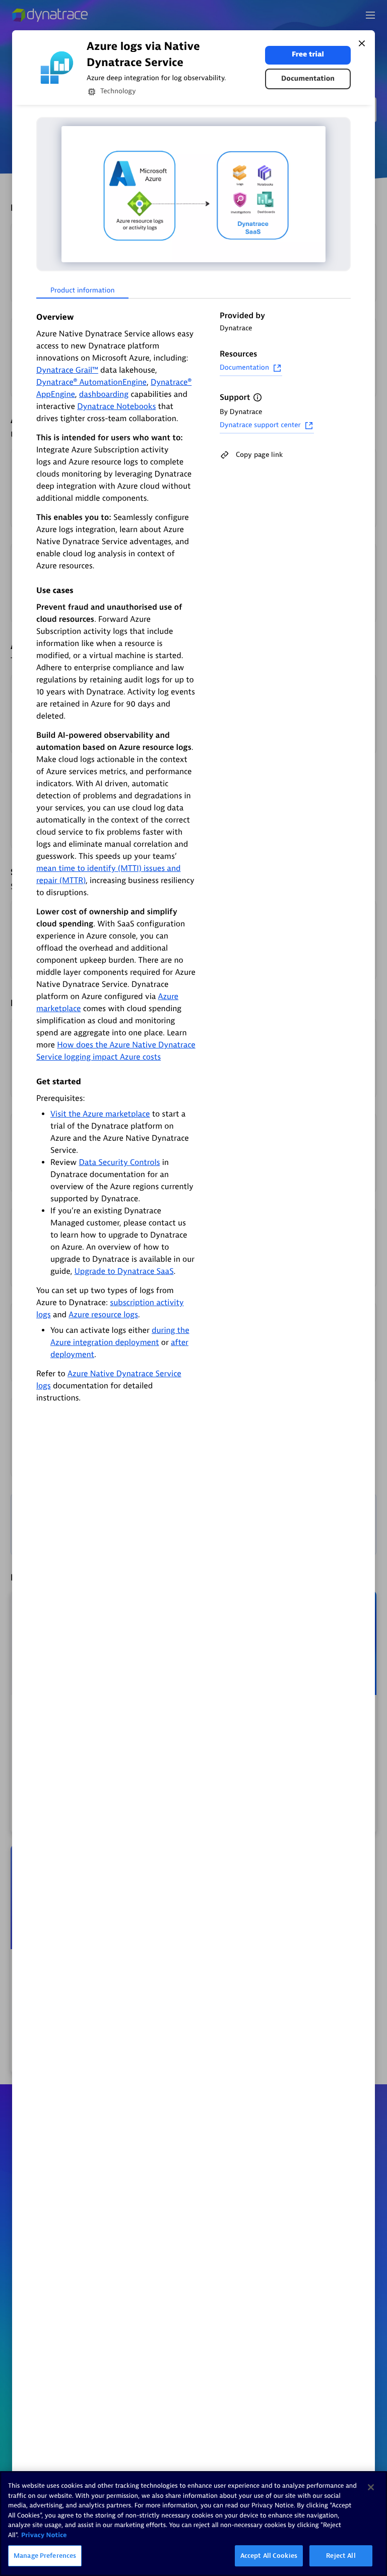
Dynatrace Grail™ (67, 370)
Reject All (341, 2556)
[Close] (362, 43)
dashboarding (104, 394)
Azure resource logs (103, 1315)
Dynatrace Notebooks (116, 406)
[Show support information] (257, 397)
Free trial (308, 55)
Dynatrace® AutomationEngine (91, 382)
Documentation (308, 79)
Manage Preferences (45, 2556)
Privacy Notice (44, 2535)
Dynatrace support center (260, 425)
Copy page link (259, 455)
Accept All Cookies (269, 2556)
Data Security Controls (120, 1162)
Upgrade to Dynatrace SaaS (124, 1271)
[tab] (82, 291)
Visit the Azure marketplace (100, 1114)
